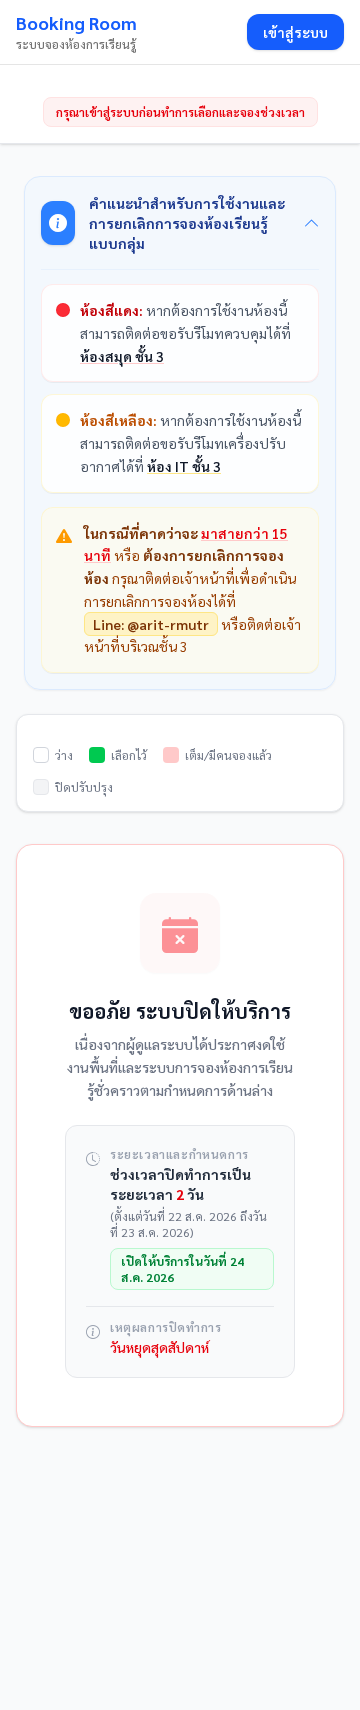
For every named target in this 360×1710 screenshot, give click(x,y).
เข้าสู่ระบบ (295, 32)
